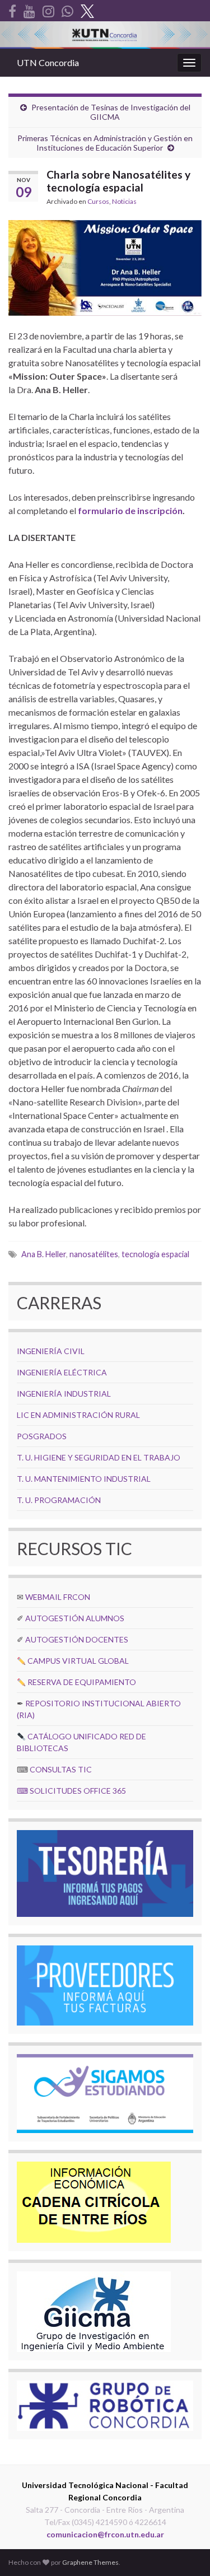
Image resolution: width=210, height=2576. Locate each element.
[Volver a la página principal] (105, 35)
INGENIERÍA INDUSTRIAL (64, 1394)
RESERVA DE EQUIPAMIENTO (82, 1682)
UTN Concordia (48, 62)
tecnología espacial (155, 1254)
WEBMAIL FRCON (58, 1597)
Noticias (124, 201)
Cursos (98, 201)
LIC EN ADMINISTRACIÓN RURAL (78, 1415)
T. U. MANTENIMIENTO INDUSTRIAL (84, 1479)
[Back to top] (185, 2551)
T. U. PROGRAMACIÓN (59, 1500)
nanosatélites (94, 1254)
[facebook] (12, 9)
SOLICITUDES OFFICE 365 (78, 1791)
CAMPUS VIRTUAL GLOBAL (78, 1661)
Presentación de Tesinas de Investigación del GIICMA (111, 112)
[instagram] (48, 9)
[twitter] (87, 9)
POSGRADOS (42, 1436)
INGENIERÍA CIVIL (51, 1351)
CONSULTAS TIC (61, 1769)
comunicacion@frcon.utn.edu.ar (105, 2534)
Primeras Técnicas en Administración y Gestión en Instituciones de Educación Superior (105, 143)
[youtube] (29, 9)
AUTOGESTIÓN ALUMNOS (75, 1618)
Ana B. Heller (44, 1254)
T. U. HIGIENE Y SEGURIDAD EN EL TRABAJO (99, 1457)
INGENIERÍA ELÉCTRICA (62, 1372)
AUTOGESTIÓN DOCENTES (77, 1639)
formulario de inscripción (130, 510)
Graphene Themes (90, 2562)
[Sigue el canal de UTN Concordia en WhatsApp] (67, 9)
